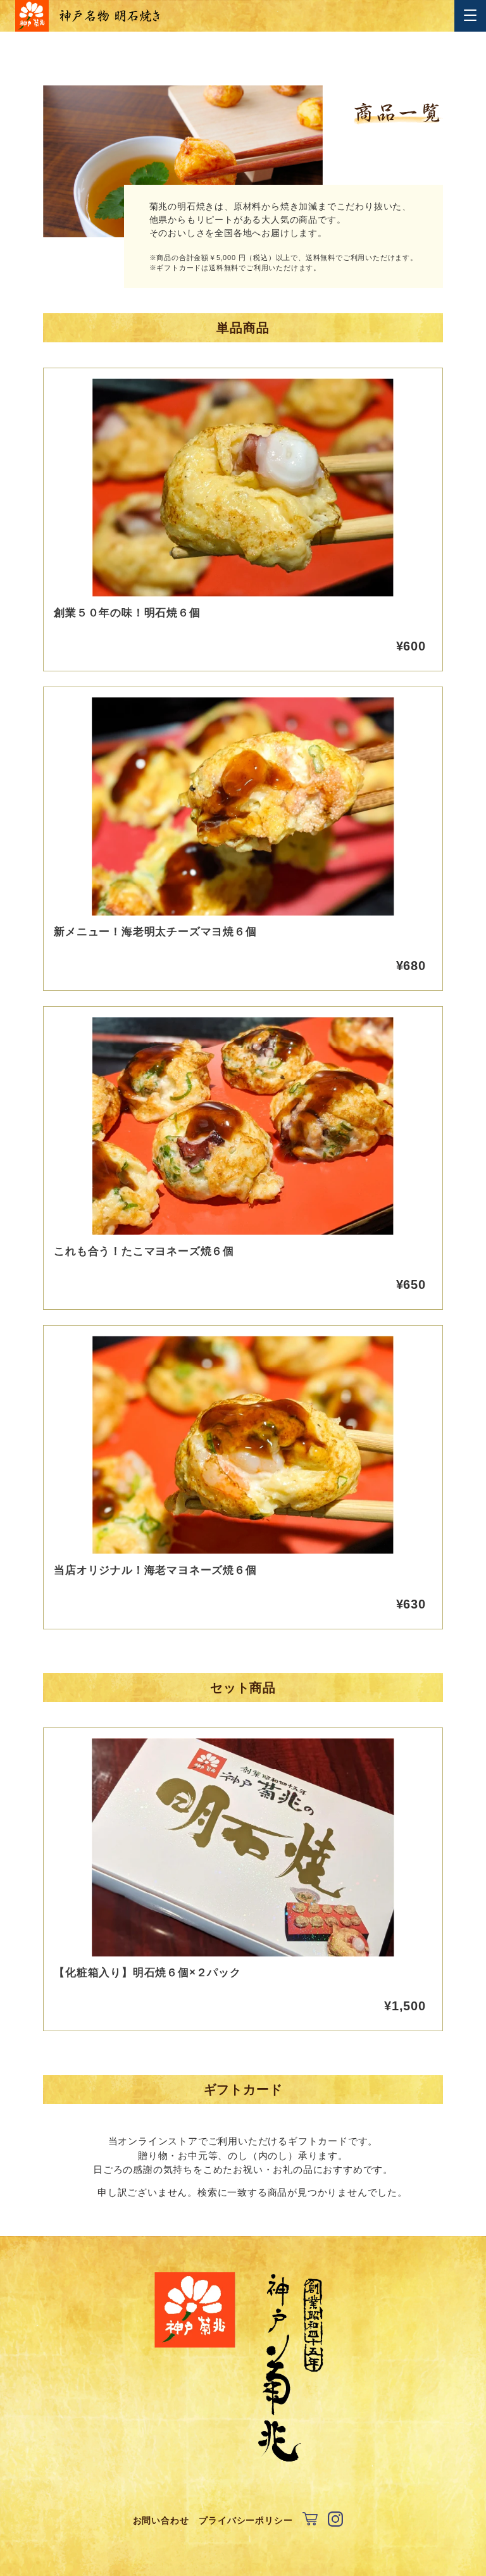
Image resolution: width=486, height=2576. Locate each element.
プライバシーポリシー (246, 2520)
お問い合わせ (161, 2520)
